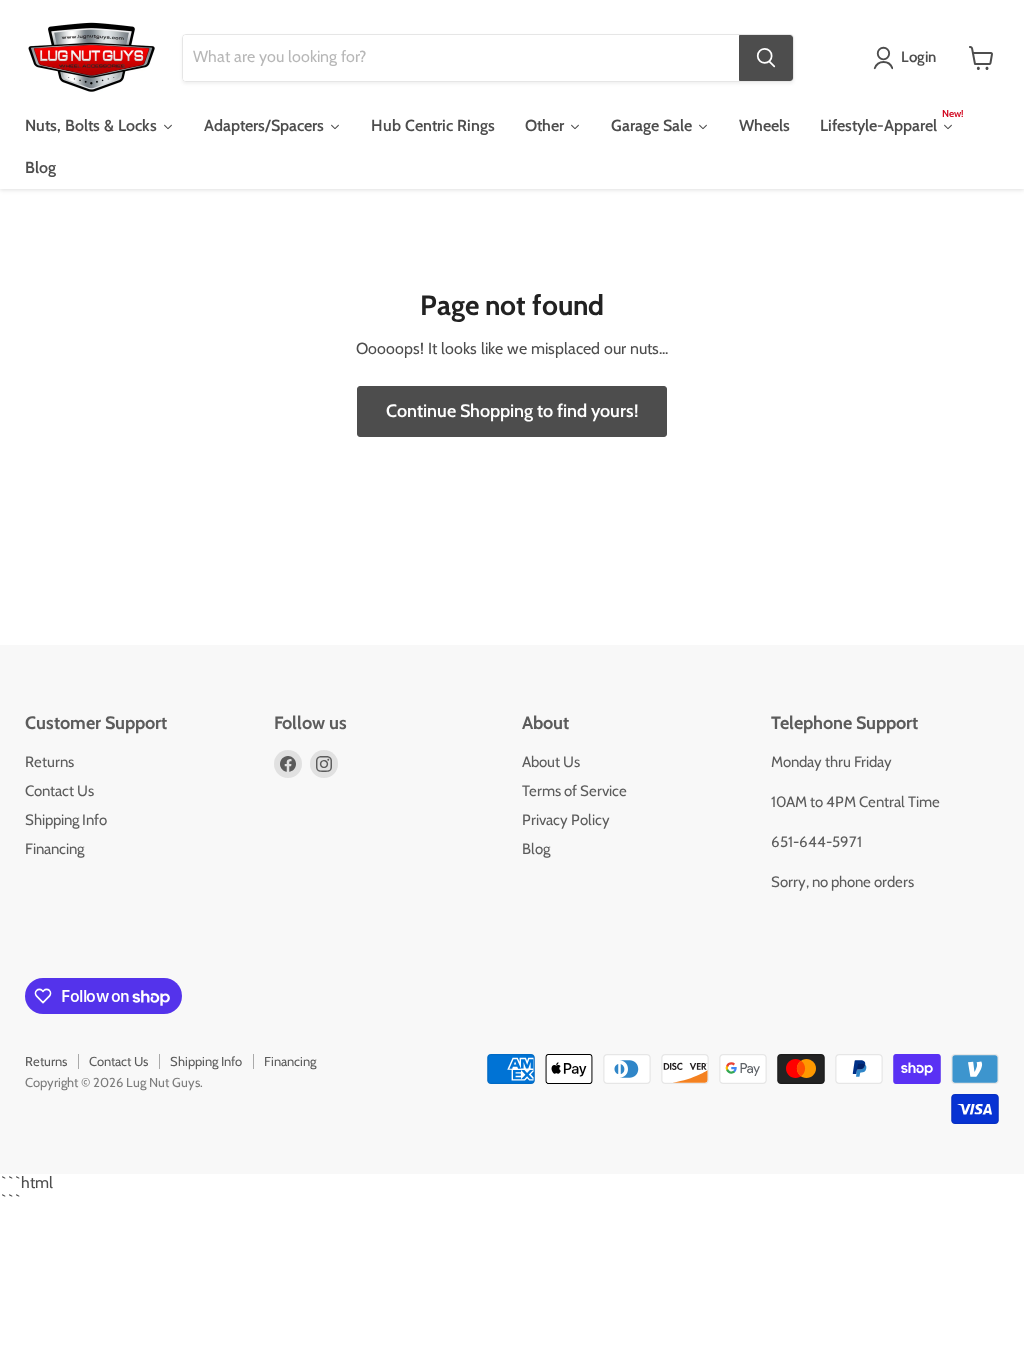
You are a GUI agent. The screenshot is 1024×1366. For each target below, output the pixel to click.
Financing (54, 849)
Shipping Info (66, 820)
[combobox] (461, 58)
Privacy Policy (566, 820)
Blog (536, 849)
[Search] (766, 58)
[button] (908, 58)
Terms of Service (574, 791)
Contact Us (59, 791)
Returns (49, 762)
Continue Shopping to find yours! (512, 411)
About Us (551, 762)
